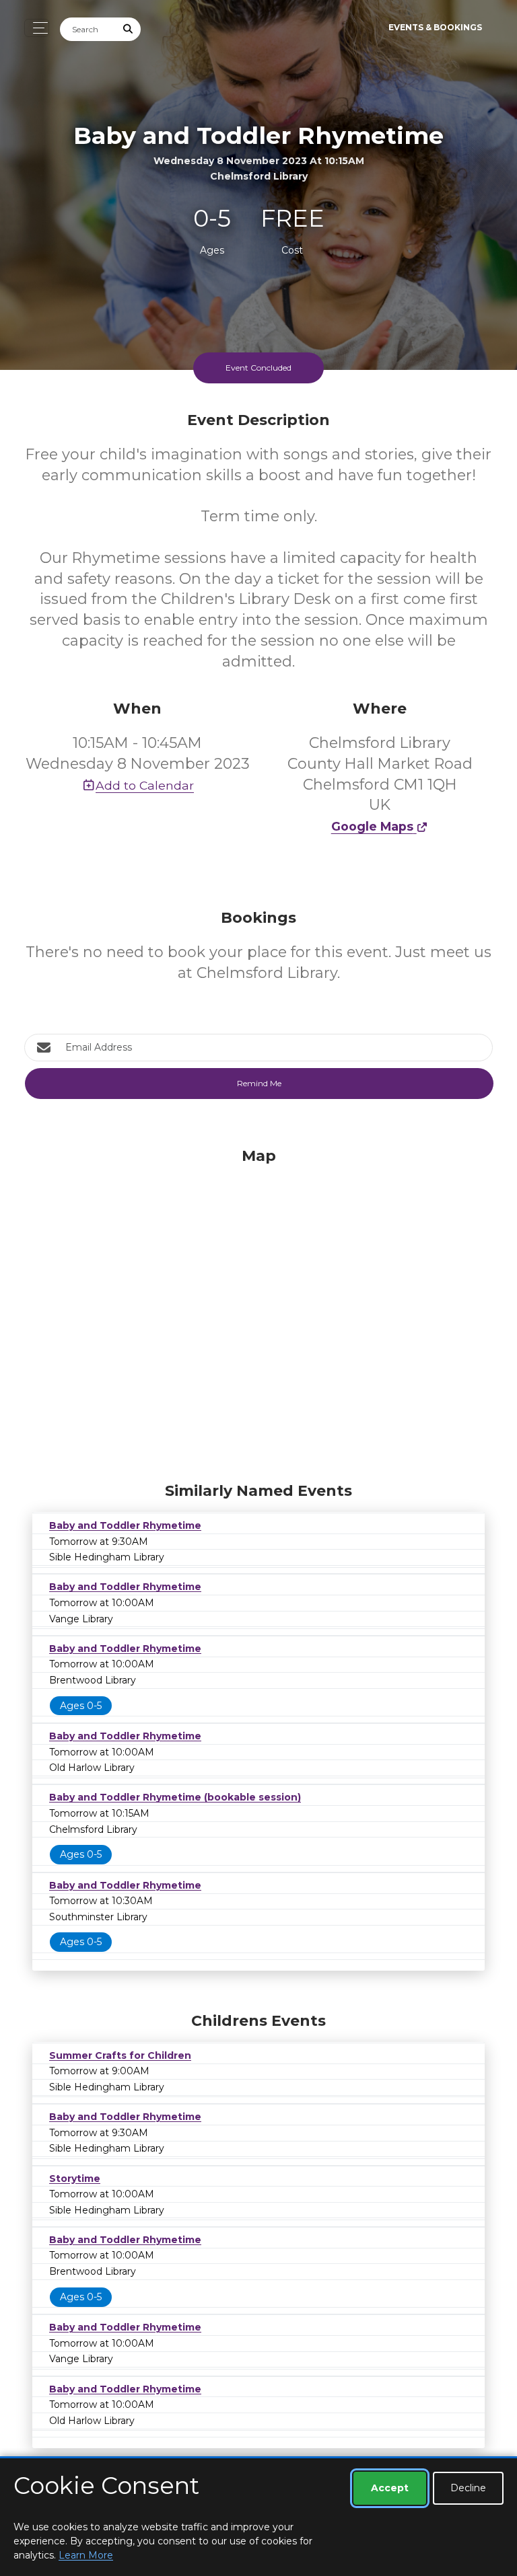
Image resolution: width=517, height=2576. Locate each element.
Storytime (75, 2179)
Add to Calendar (145, 785)
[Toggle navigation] (37, 28)
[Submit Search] (129, 29)
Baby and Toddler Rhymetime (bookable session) (175, 1797)
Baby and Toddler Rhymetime (125, 1525)
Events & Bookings (435, 27)
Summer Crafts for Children (120, 2055)
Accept (390, 2488)
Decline (468, 2488)
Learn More (86, 2555)
